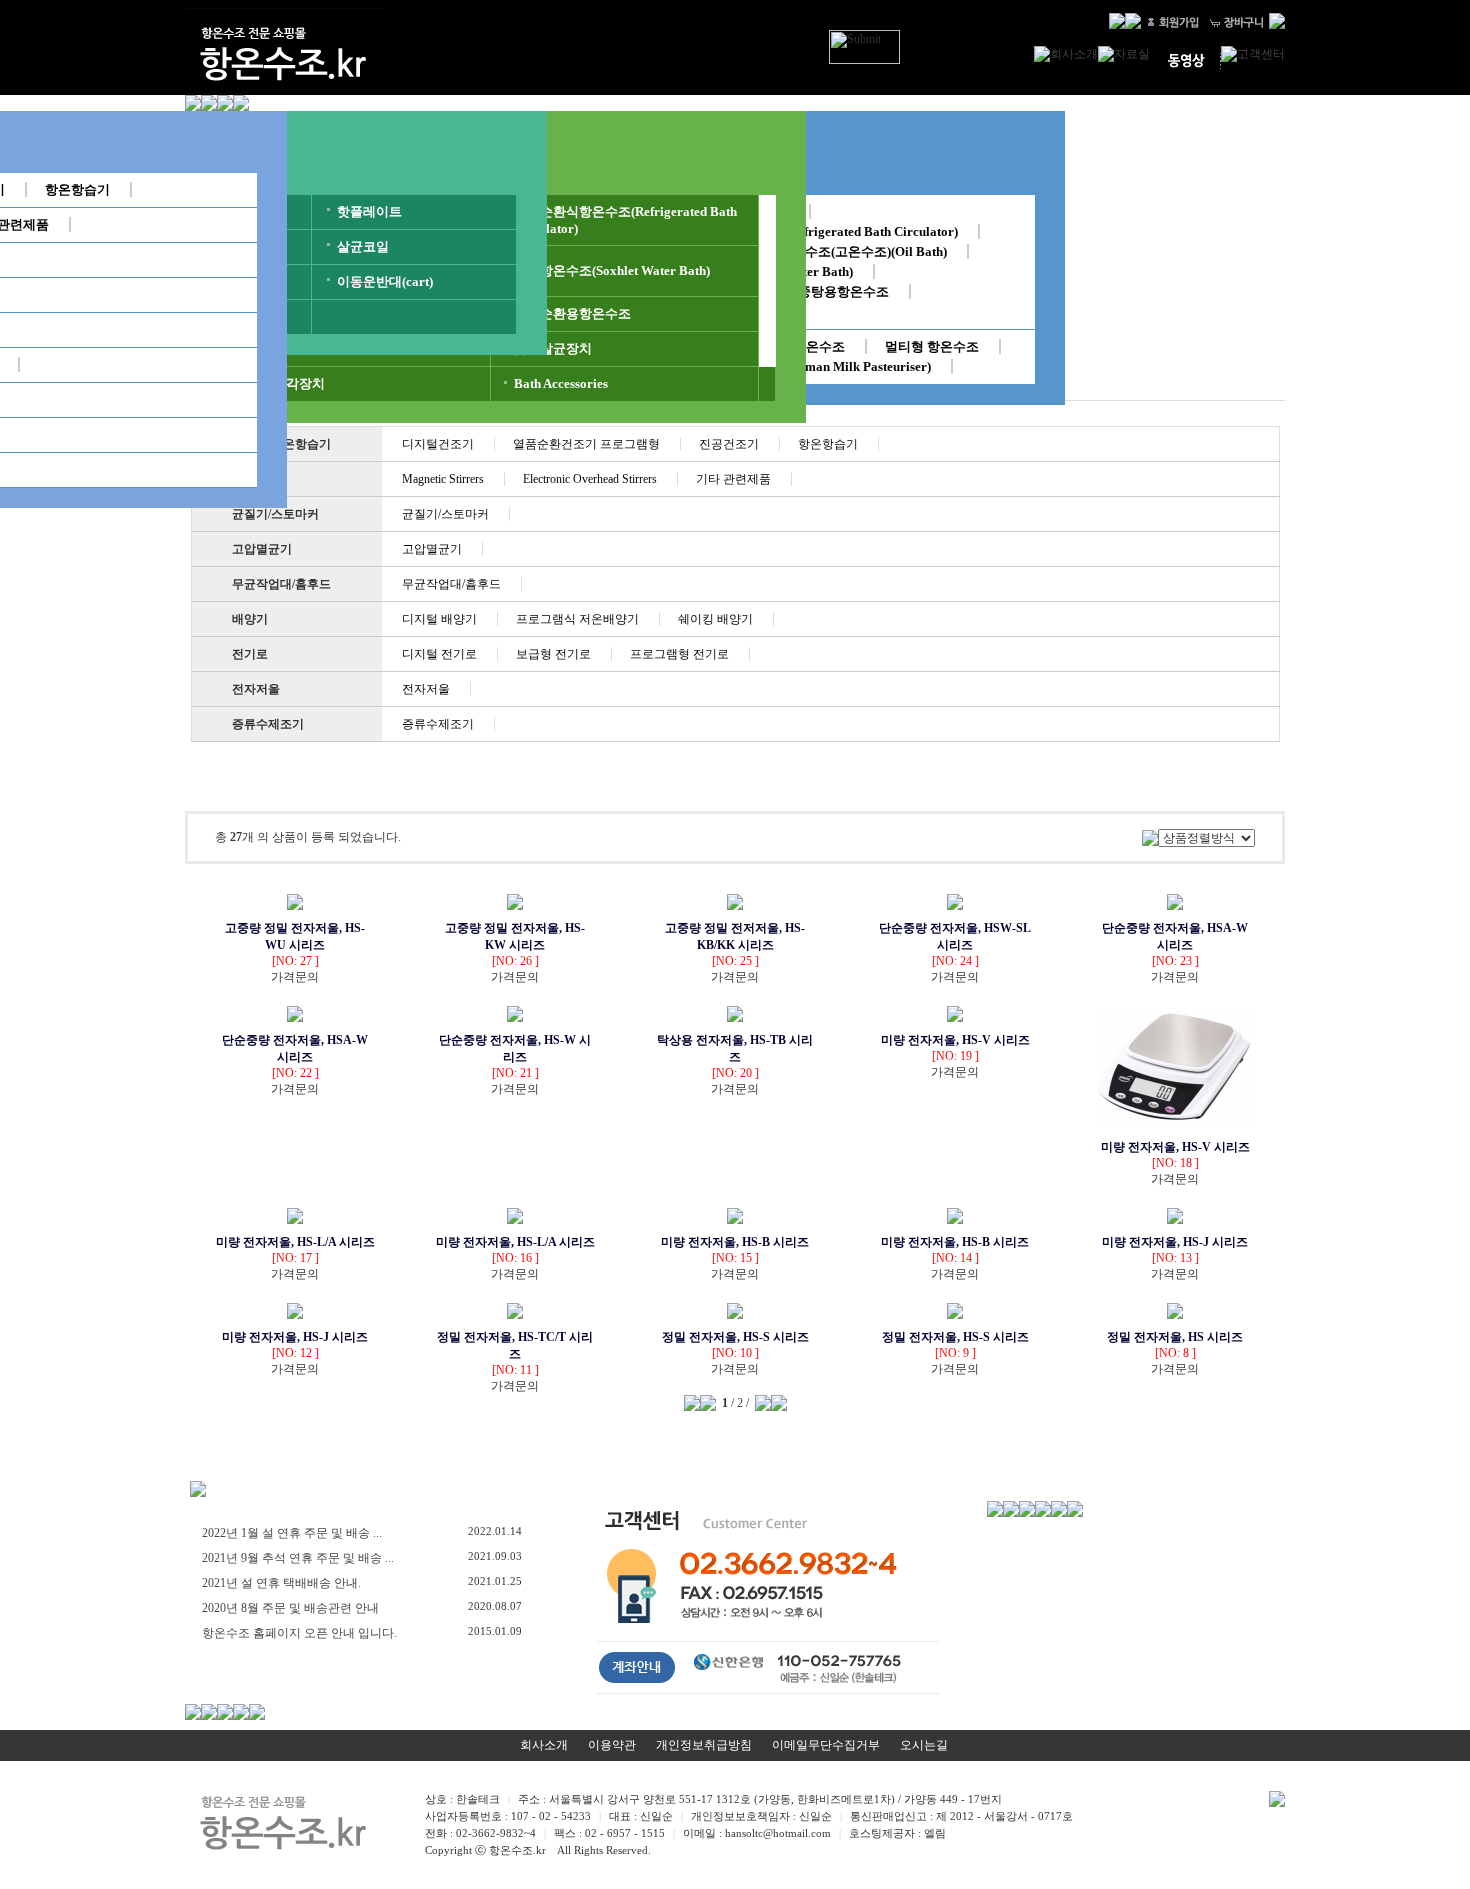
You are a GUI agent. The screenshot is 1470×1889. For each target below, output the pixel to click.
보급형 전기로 (553, 654)
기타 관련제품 (733, 479)
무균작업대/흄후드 (281, 584)
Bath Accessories (561, 383)
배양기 (250, 619)
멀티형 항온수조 (932, 346)
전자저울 (256, 689)
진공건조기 (729, 444)
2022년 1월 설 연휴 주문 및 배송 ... (292, 1533)
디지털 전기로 (439, 654)
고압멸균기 (262, 549)
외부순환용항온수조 (572, 313)
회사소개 (544, 1745)
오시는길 (924, 1745)
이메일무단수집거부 (826, 1745)
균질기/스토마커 (275, 514)
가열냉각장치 (286, 383)
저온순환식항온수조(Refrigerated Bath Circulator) (813, 231)
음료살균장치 (553, 348)
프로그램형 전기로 (679, 654)
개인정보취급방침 (704, 1745)
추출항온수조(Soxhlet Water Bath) (612, 270)
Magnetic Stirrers (443, 479)
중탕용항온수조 (843, 291)
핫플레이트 (369, 211)
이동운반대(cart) (385, 281)
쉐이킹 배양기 (715, 619)
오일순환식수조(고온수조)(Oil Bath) (843, 251)
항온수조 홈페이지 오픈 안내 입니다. (299, 1633)
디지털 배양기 (439, 619)
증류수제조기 (268, 724)
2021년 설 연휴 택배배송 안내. (281, 1583)
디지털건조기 (438, 444)
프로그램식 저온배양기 (577, 619)
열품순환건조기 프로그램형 (586, 444)
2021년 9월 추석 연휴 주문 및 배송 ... (298, 1558)
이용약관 (612, 1745)
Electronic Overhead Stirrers (590, 479)
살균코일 (363, 246)
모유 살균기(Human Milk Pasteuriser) (823, 366)
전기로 (250, 654)
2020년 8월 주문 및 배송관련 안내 (290, 1608)
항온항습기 (77, 189)
